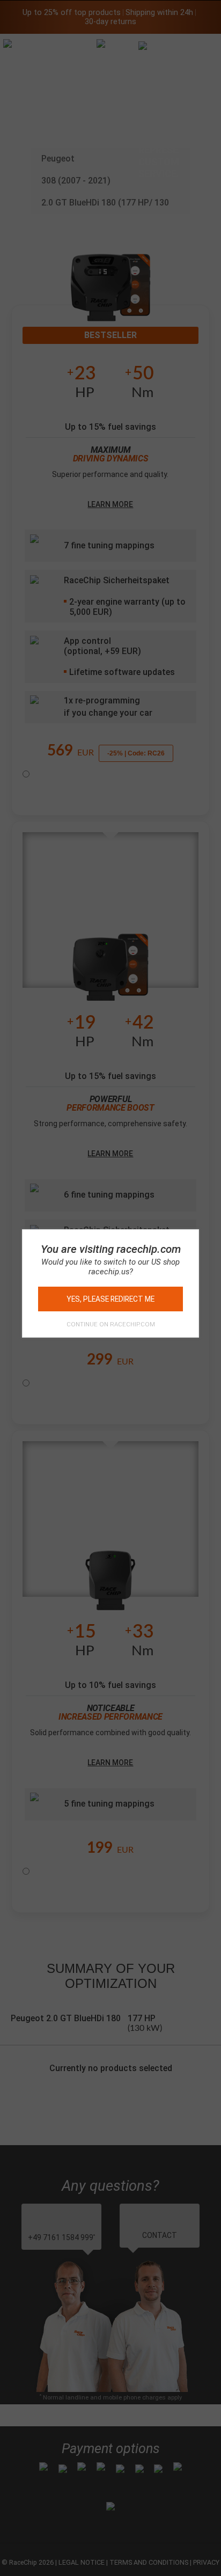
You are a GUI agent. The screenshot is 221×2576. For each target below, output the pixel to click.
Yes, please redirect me (110, 1299)
